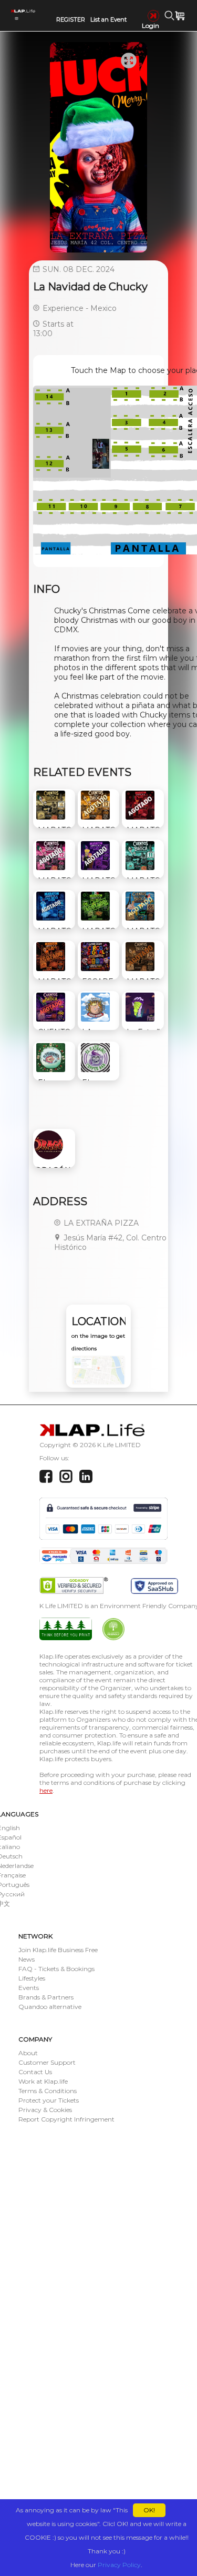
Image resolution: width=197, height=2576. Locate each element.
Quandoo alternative (50, 2007)
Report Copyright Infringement (66, 2119)
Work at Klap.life (43, 2081)
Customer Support (47, 2062)
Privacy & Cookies (45, 2110)
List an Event (108, 19)
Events (29, 1988)
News (27, 1959)
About (28, 2053)
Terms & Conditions (48, 2091)
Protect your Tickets (49, 2100)
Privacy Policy (119, 2565)
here (46, 1790)
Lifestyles (32, 1978)
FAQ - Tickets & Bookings (56, 1969)
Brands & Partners (46, 1997)
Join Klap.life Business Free (58, 1950)
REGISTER (71, 19)
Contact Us (35, 2072)
